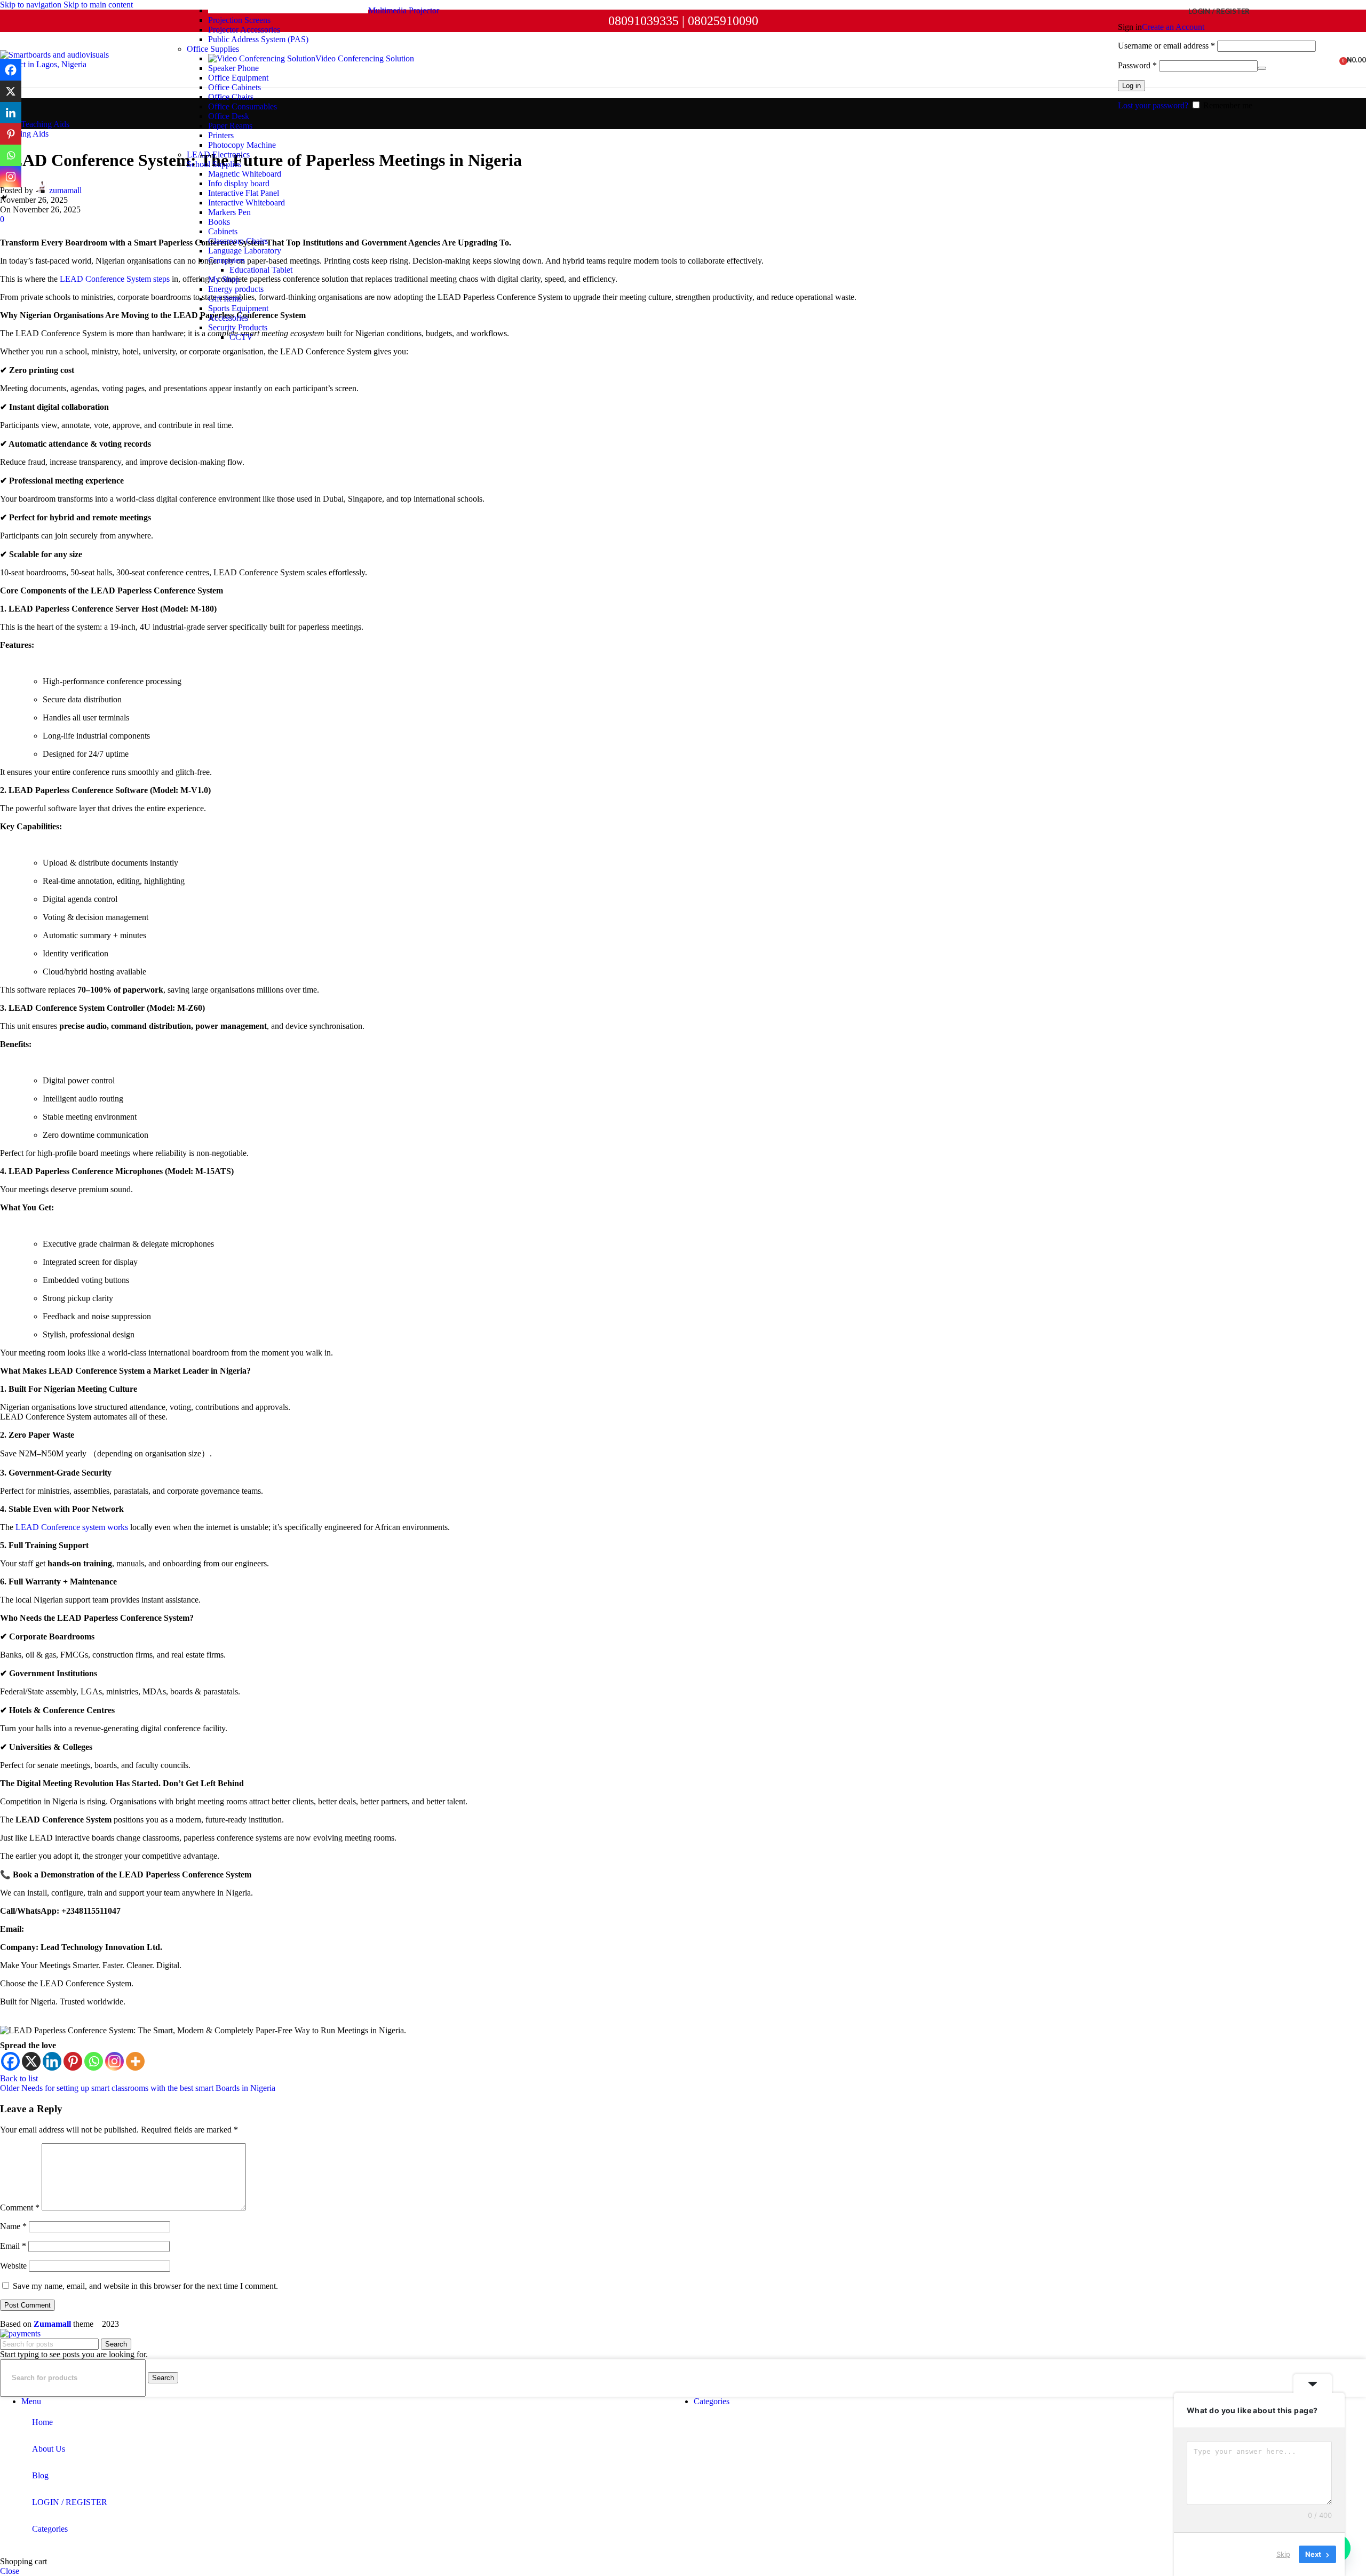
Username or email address (1166, 46)
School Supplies (214, 164)
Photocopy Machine (242, 145)
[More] (135, 2061)
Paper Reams (230, 126)
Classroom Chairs (238, 241)
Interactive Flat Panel (244, 193)
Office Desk (229, 116)
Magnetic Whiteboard (245, 174)
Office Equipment (238, 78)
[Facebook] (10, 2061)
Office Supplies (213, 49)
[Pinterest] (73, 2061)
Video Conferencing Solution (365, 58)
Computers (227, 260)
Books (219, 222)
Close (10, 2571)
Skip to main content (98, 5)
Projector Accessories (244, 30)
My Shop (224, 279)
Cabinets (223, 231)
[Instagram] (114, 2061)
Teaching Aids (45, 124)
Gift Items (225, 299)
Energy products (236, 289)
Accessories (228, 318)
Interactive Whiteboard (247, 203)
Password (1137, 65)
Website (13, 2266)
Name (13, 2226)
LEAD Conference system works (72, 1527)
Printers (221, 135)
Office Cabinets (235, 87)
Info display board (239, 183)
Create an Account (1173, 27)
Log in (1131, 86)
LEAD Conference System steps (114, 279)
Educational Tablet (261, 270)
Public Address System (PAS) (258, 39)
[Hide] (4, 197)
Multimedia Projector (404, 10)
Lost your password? (1153, 105)
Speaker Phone (233, 68)
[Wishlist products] (1332, 60)
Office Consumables (243, 106)
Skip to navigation (32, 5)
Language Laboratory (245, 251)
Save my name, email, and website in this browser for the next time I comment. (145, 2286)
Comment (20, 2208)
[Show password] (1262, 68)
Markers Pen (229, 212)
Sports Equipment (238, 308)
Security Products (238, 327)
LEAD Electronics (218, 154)
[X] (31, 2061)
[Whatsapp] (94, 2061)
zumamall (65, 190)
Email (13, 2246)
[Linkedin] (52, 2061)
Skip (1283, 2554)
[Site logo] (67, 64)
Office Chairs (231, 97)
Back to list (19, 2078)
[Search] (1321, 60)
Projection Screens (239, 20)
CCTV (241, 337)
